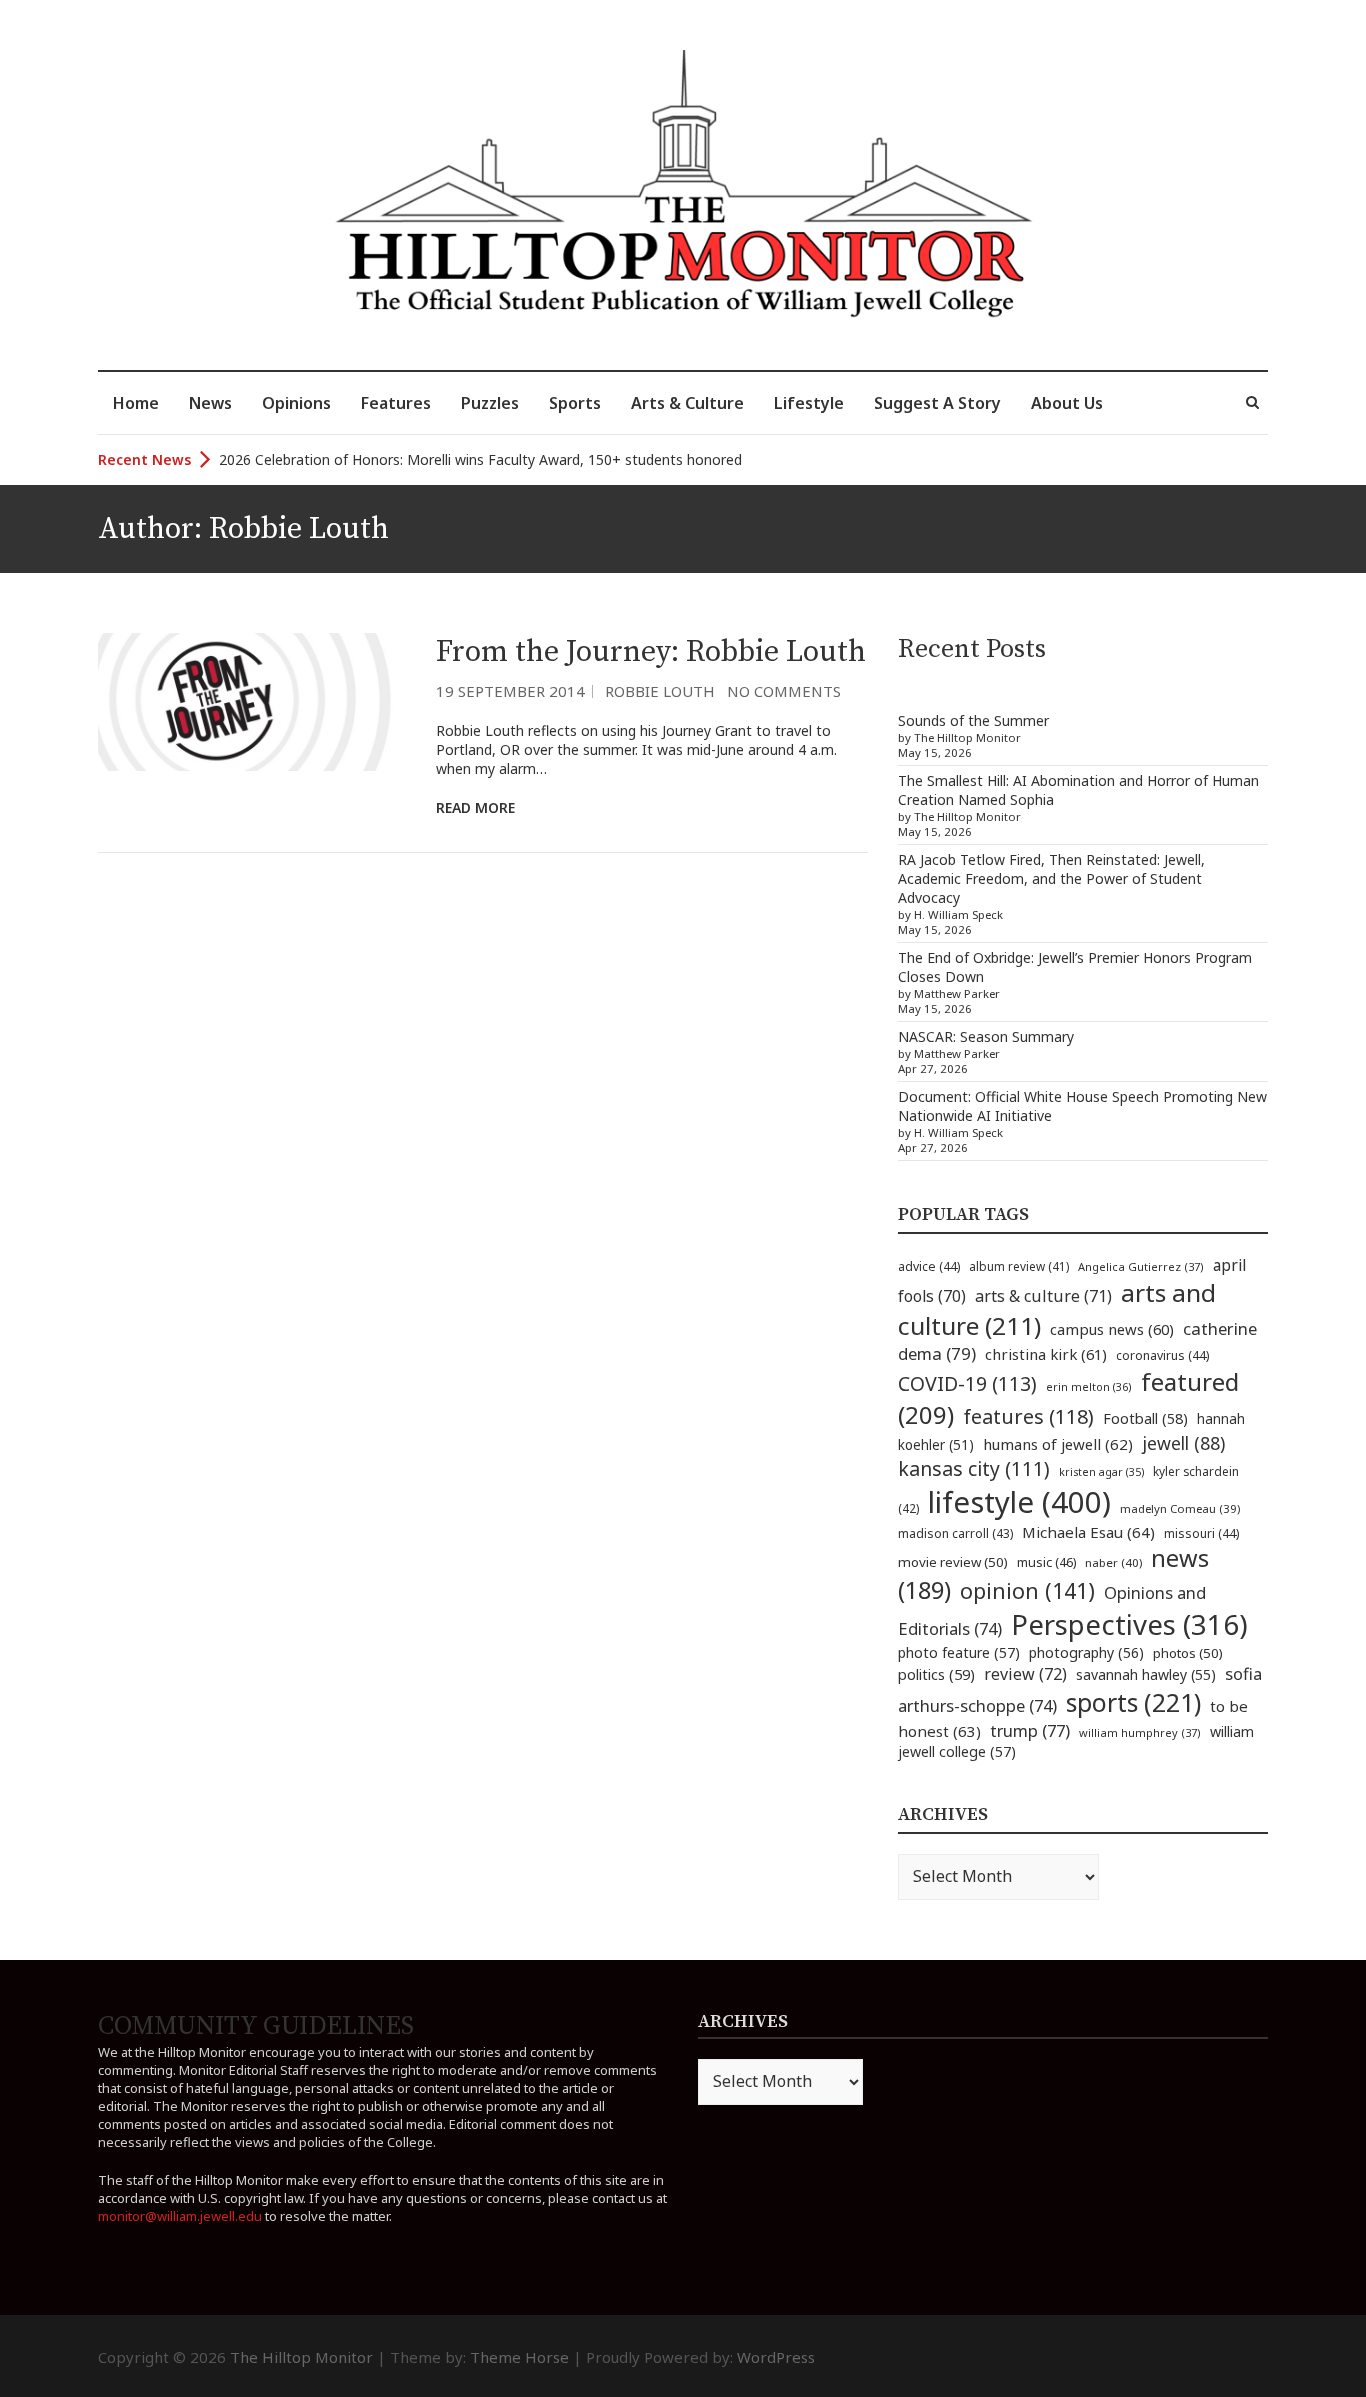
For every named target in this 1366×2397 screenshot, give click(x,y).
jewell (1183, 1443)
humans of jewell (1058, 1444)
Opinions (296, 403)
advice (929, 1266)
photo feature (959, 1652)
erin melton (1089, 1386)
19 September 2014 (510, 691)
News (210, 403)
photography (1086, 1652)
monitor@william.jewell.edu (180, 2216)
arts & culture (1043, 1296)
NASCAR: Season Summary (986, 1036)
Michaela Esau (1088, 1532)
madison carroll (955, 1533)
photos (1188, 1653)
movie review (953, 1562)
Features (396, 403)
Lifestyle (809, 403)
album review (1019, 1266)
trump (1030, 1730)
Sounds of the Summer (973, 720)
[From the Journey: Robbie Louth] (252, 702)
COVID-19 (967, 1383)
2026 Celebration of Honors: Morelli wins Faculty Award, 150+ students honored (480, 459)
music (1046, 1562)
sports (1133, 1702)
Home (136, 403)
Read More (475, 807)
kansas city (974, 1468)
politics (936, 1674)
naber (1113, 1562)
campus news (1112, 1329)
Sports (575, 403)
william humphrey (1140, 1732)
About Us (1067, 403)
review (1025, 1674)
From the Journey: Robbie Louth (651, 652)
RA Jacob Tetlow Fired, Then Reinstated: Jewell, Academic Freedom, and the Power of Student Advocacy (1051, 878)
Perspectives (1129, 1624)
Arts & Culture (687, 403)
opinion (1027, 1590)
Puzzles (490, 403)
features (1028, 1416)
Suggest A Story (937, 403)
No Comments (784, 691)
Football (1145, 1418)
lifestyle (1019, 1502)
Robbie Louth (660, 691)
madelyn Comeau (1180, 1508)
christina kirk (1046, 1354)
